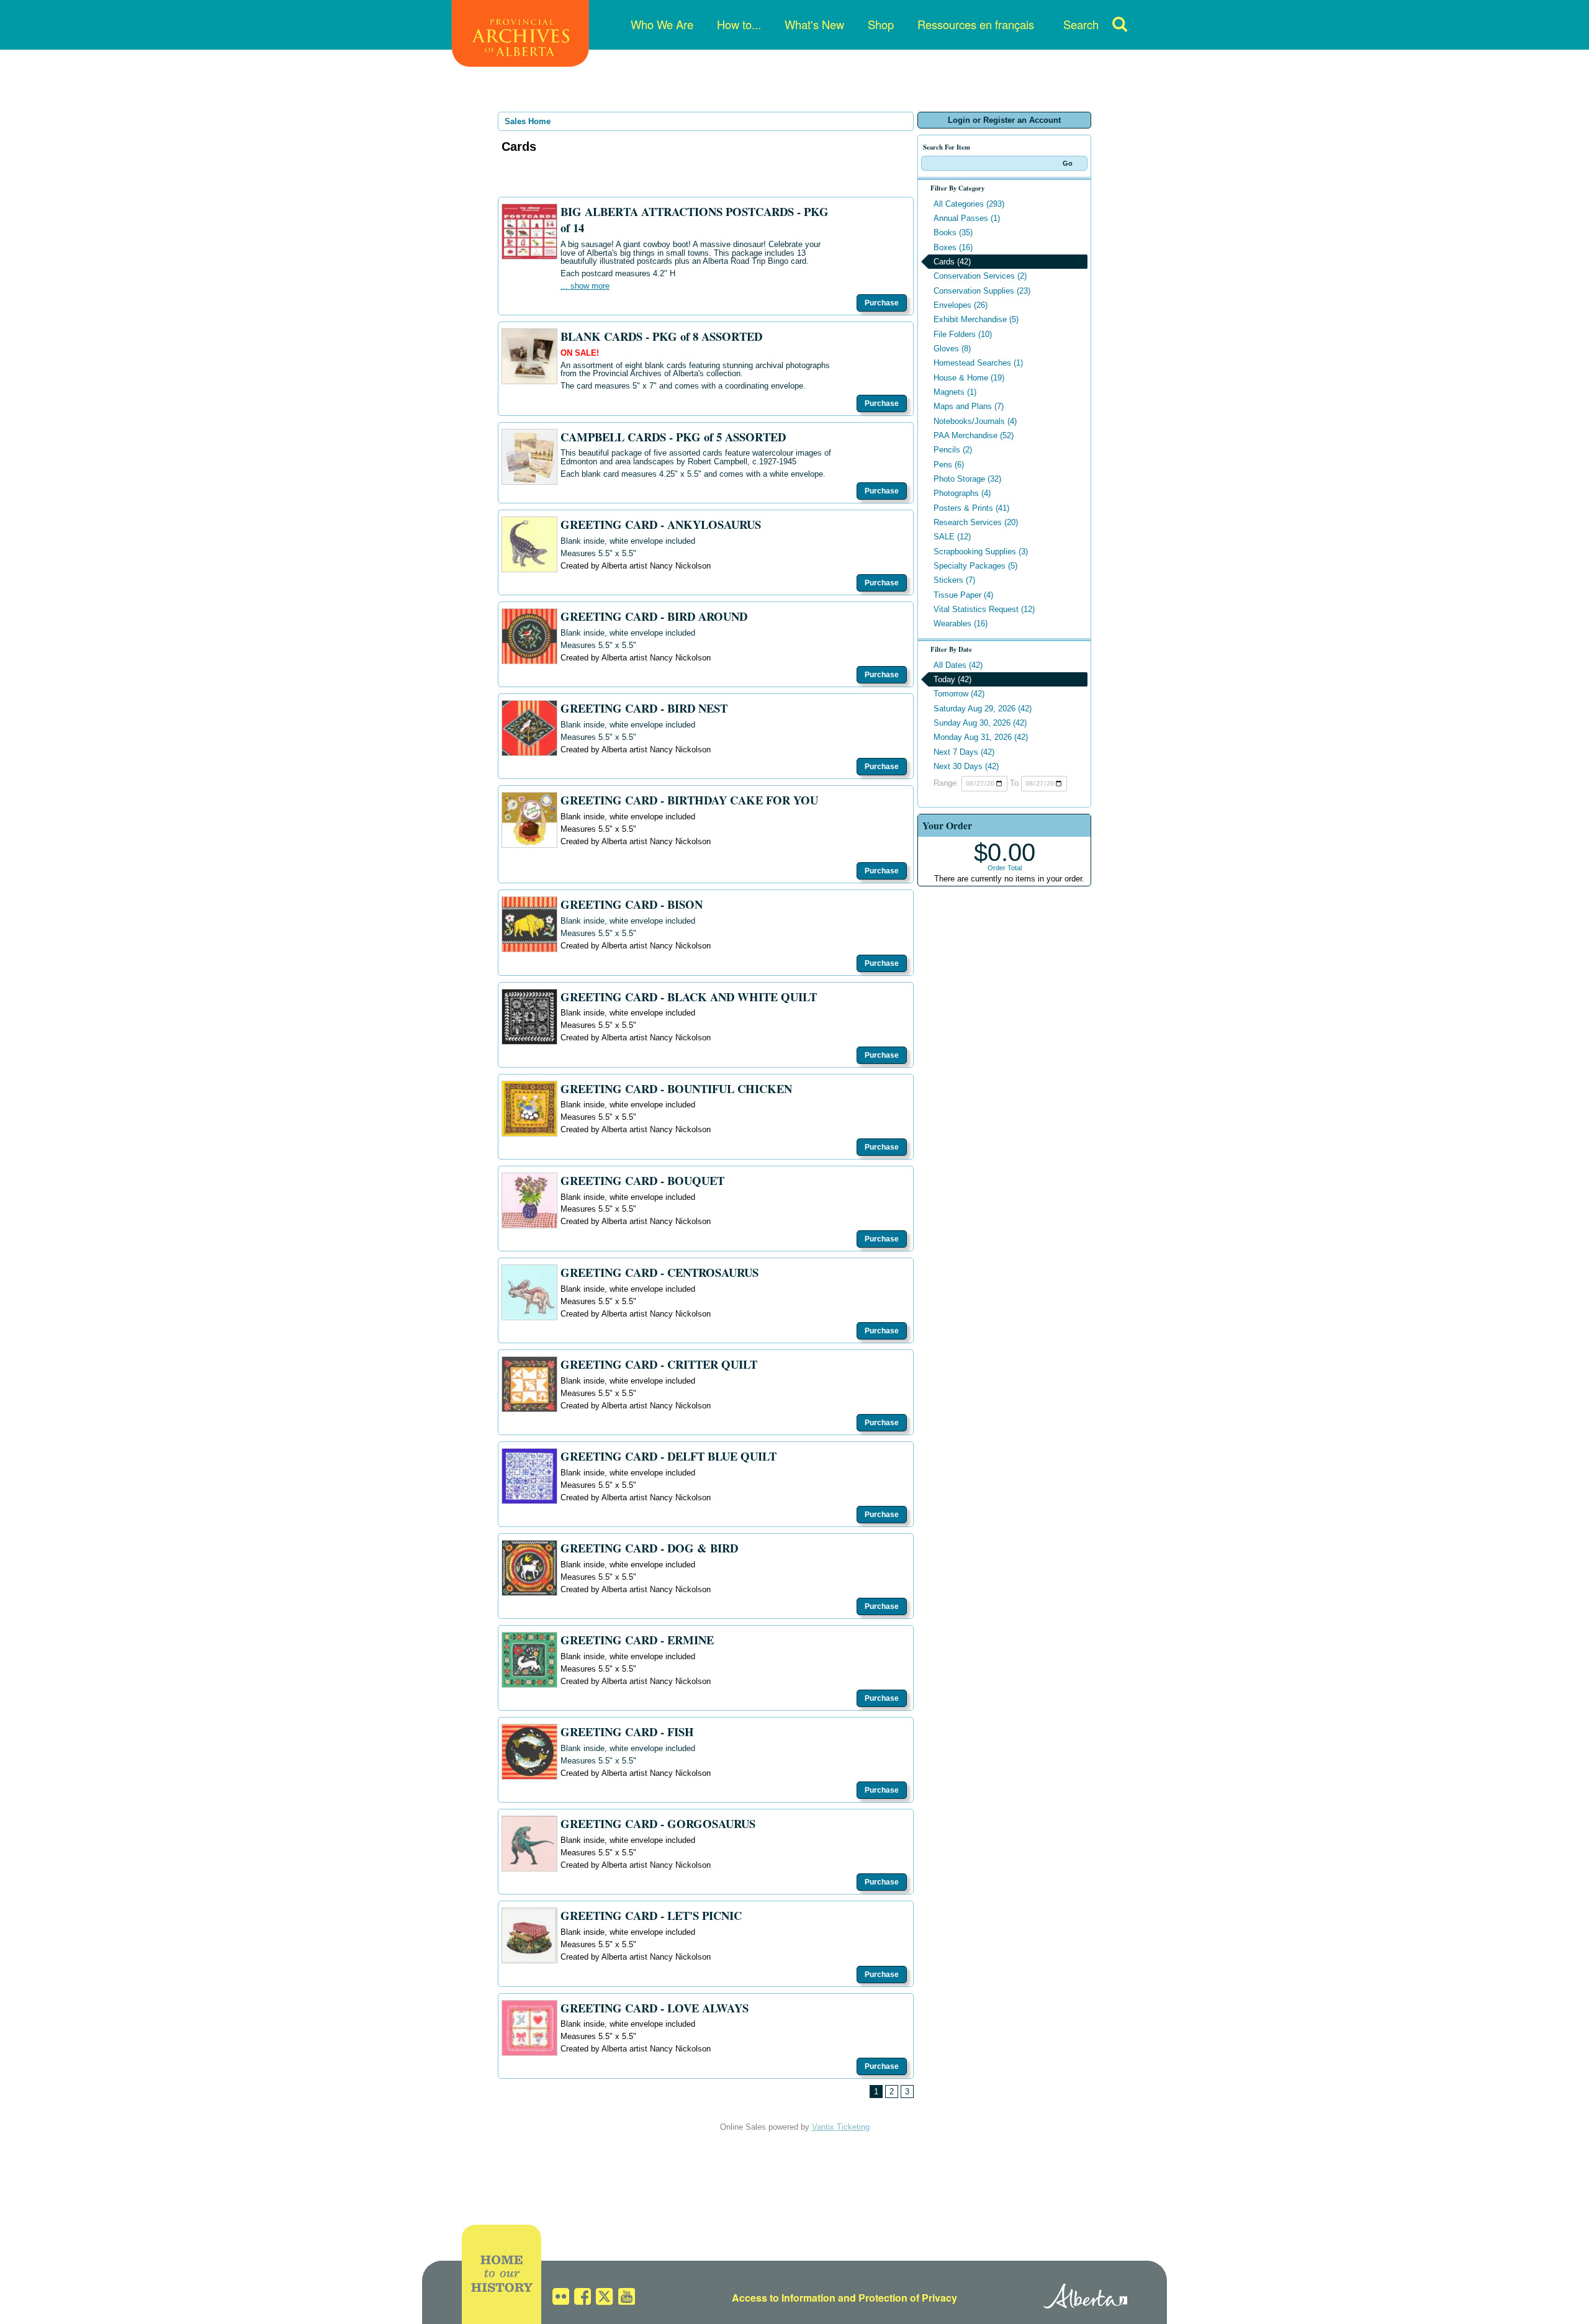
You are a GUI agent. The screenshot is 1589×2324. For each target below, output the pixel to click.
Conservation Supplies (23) (982, 291)
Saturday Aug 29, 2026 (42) (983, 709)
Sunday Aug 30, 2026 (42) (980, 723)
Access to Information (784, 2298)
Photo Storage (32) (967, 479)
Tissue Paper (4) (963, 595)
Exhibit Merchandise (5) (976, 319)
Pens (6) (949, 465)
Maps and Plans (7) (969, 406)
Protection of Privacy (908, 2298)
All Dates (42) (958, 665)
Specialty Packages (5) (975, 566)
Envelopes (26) (961, 305)
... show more (585, 286)
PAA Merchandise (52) (974, 435)
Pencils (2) (953, 450)
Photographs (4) (962, 493)
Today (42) (952, 679)
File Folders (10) (963, 334)
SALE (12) (952, 537)
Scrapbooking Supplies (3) (981, 552)
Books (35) (953, 232)
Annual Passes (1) (967, 218)
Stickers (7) (954, 580)
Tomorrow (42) (959, 694)
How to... (739, 24)
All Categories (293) (969, 204)
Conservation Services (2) (980, 276)
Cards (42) (952, 262)
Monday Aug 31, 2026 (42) (981, 737)
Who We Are (662, 24)
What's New (814, 24)
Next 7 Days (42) (964, 752)
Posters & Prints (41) (971, 508)
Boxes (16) (953, 247)
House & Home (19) (969, 378)
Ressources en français (976, 24)
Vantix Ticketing (841, 2127)
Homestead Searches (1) (978, 363)
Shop (881, 24)
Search (1081, 24)
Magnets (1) (955, 392)
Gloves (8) (952, 349)
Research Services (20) (976, 522)
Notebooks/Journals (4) (975, 421)
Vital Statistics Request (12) (984, 609)
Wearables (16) (961, 624)
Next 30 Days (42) (966, 766)
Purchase (882, 303)
